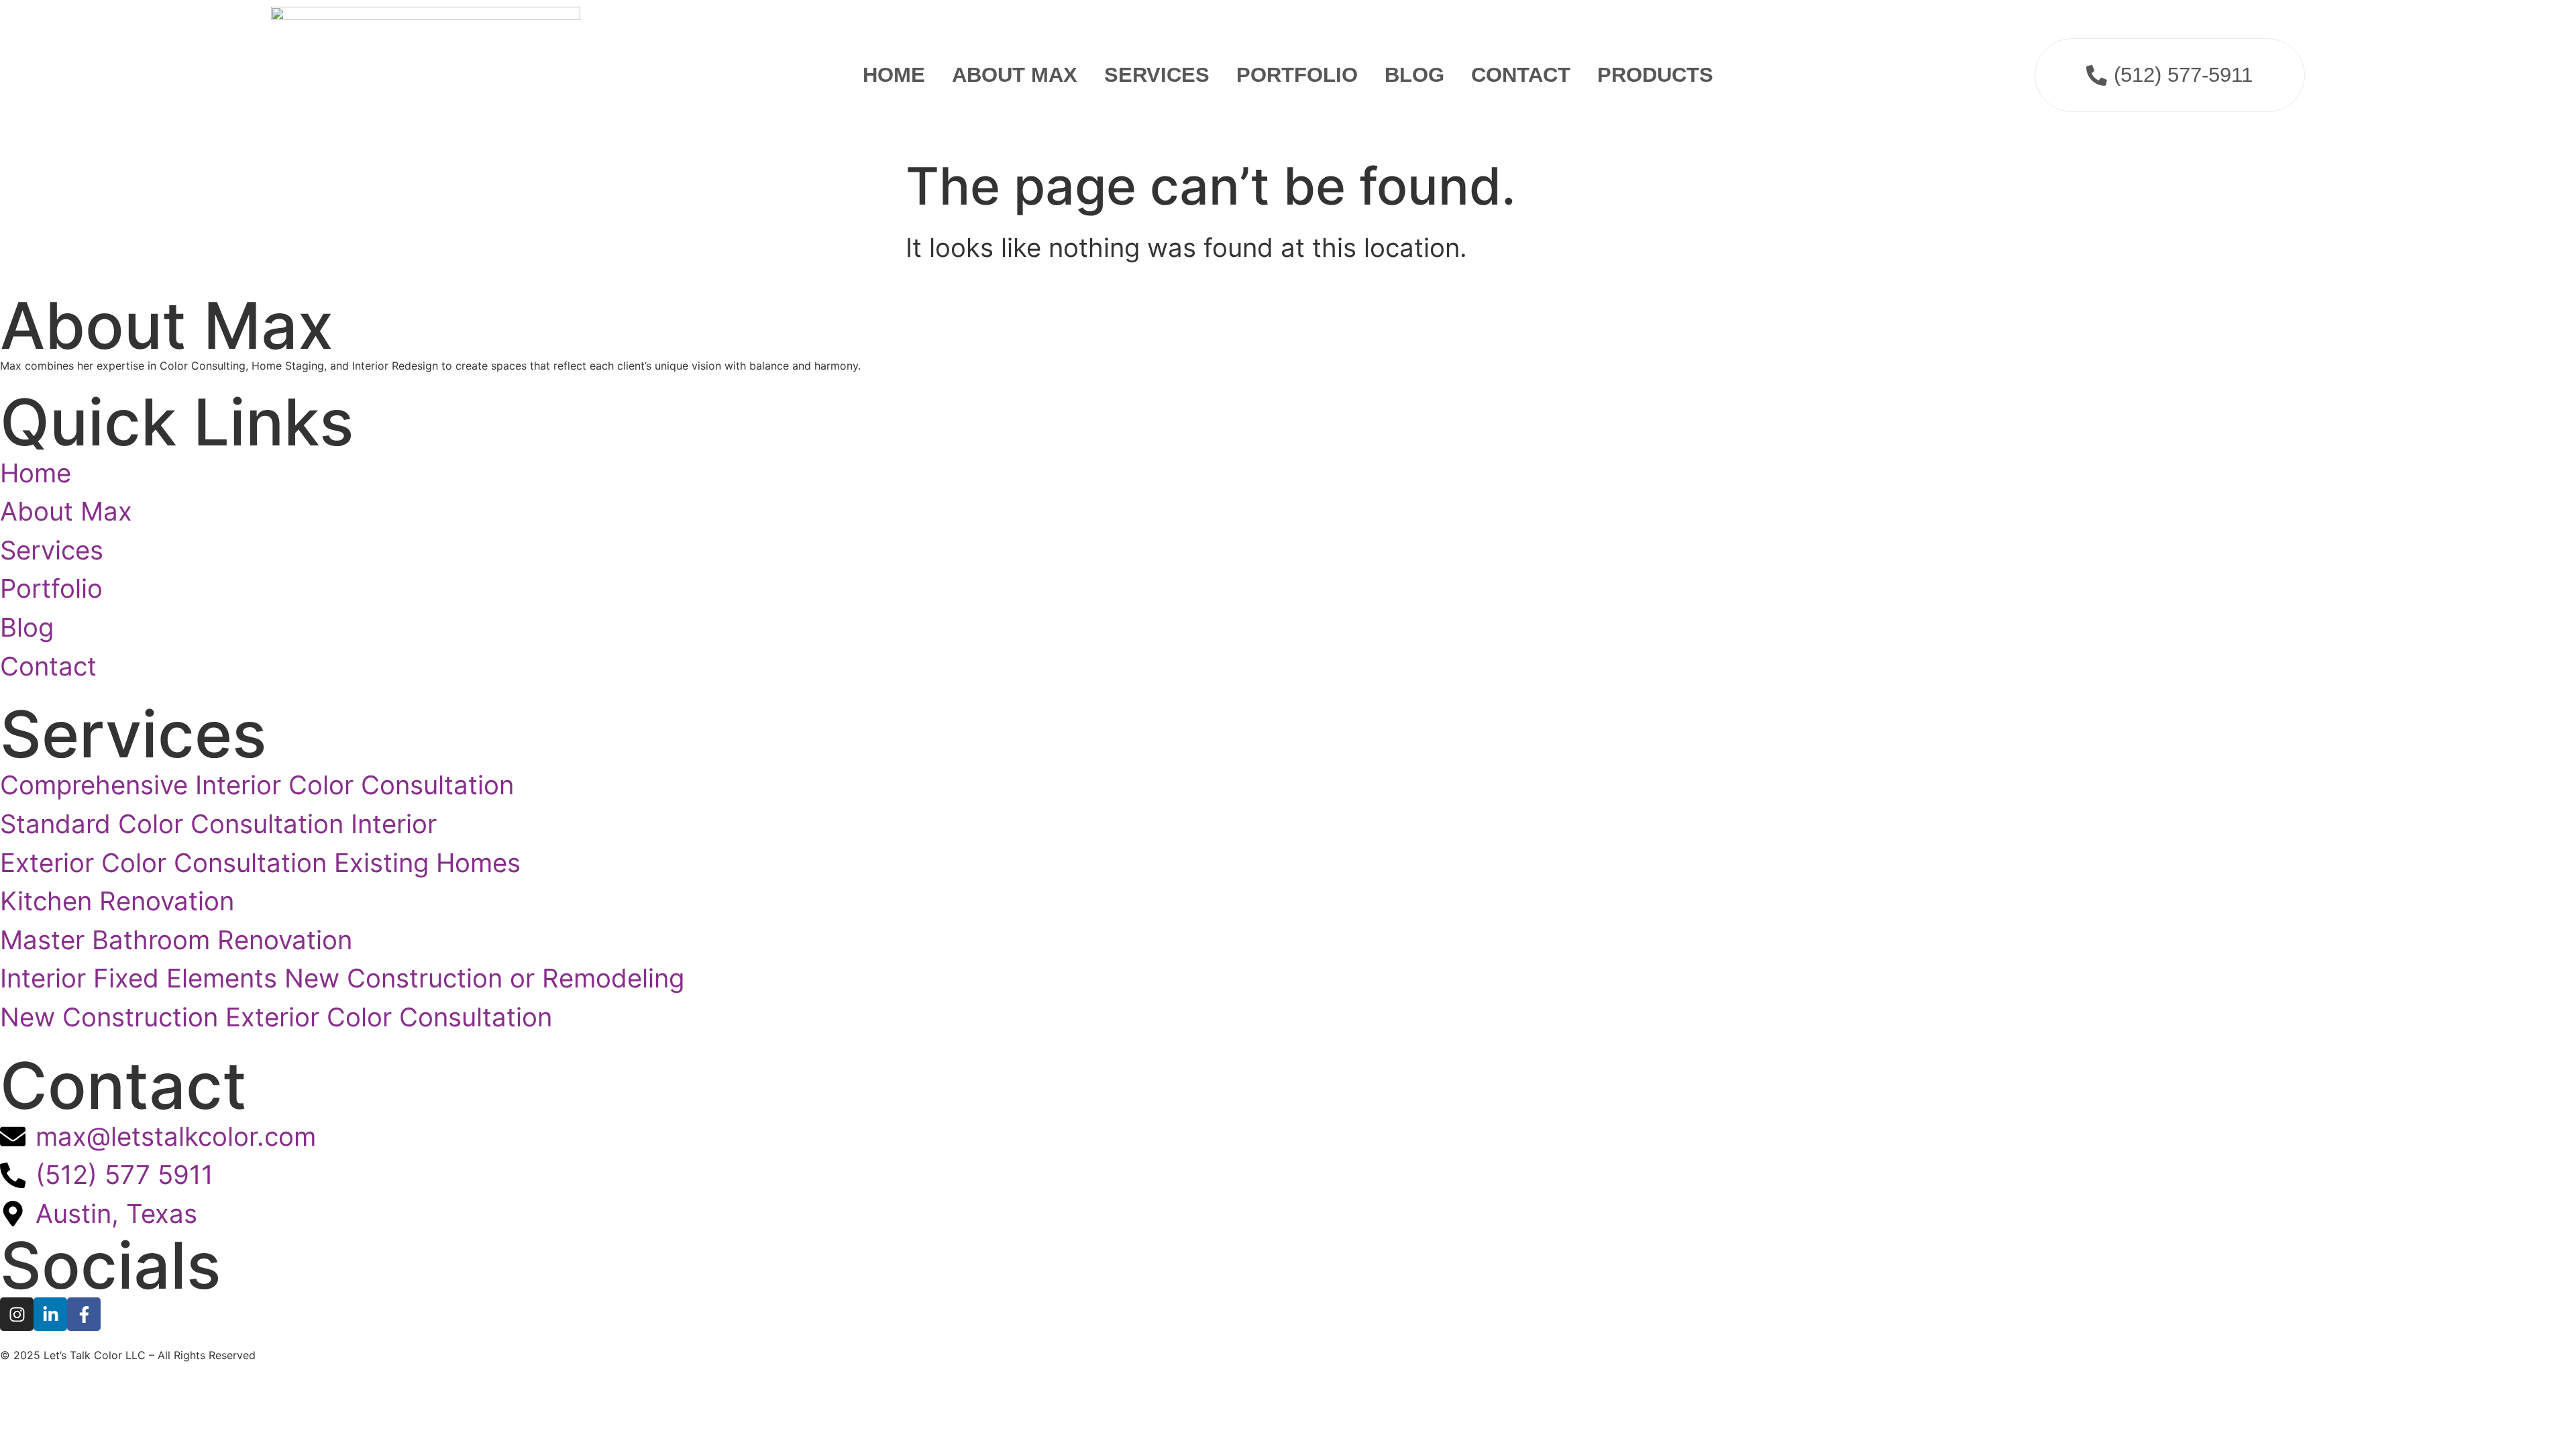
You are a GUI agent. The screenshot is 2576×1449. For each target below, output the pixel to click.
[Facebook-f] (84, 1314)
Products (1655, 75)
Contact (1521, 75)
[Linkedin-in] (50, 1314)
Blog (1414, 75)
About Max (1015, 75)
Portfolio (1297, 75)
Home (894, 75)
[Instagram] (17, 1314)
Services (1157, 75)
